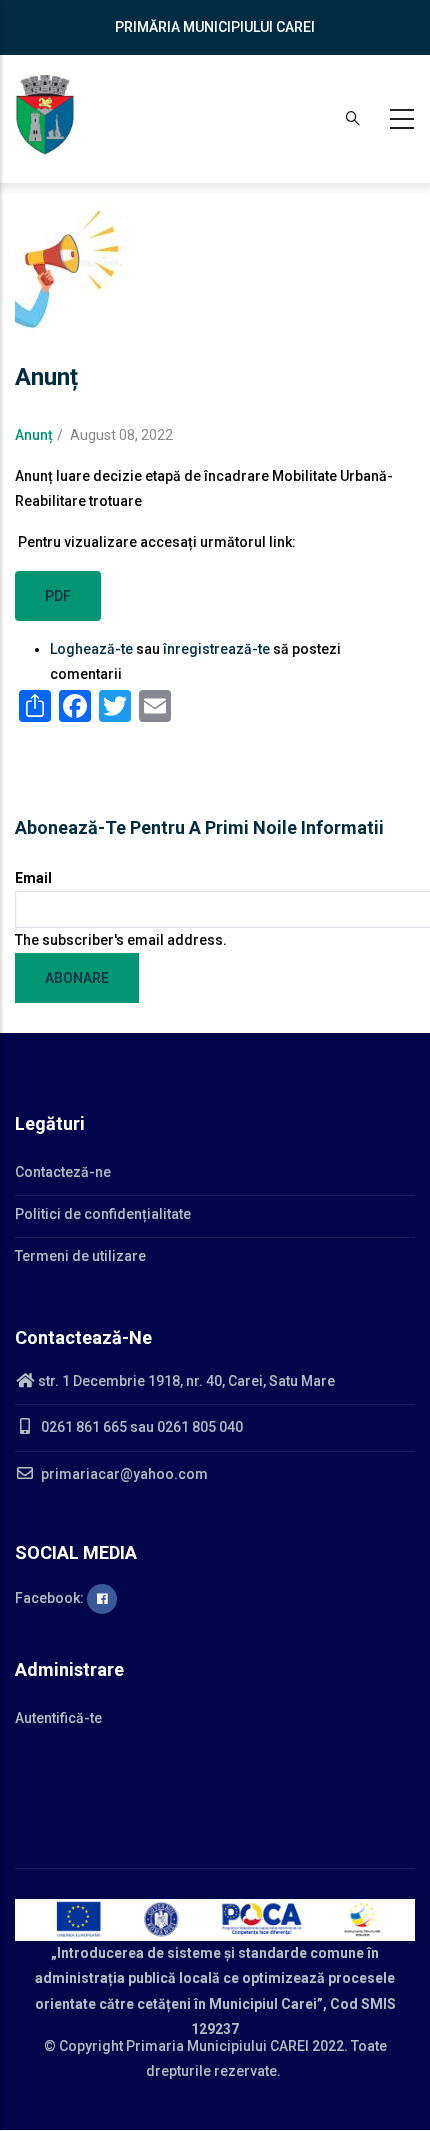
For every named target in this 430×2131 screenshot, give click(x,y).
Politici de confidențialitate (103, 1214)
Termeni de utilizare (80, 1256)
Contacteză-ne (63, 1172)
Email (33, 878)
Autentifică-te (58, 1718)
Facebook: (51, 1598)
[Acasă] (45, 115)
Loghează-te (91, 649)
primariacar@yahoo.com (123, 1474)
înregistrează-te (216, 649)
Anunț (34, 435)
